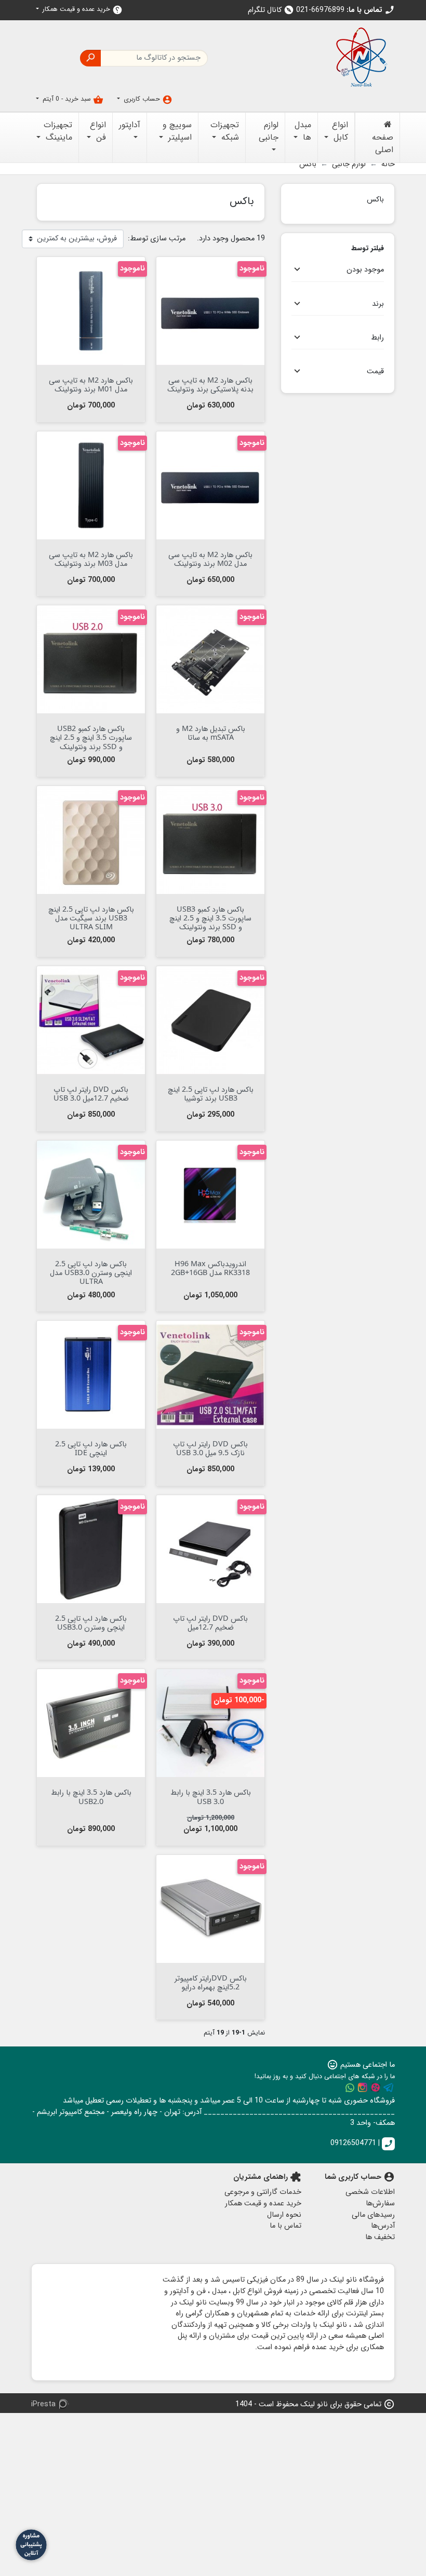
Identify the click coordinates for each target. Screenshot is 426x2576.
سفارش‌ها (380, 2204)
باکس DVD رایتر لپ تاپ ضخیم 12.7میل (210, 1622)
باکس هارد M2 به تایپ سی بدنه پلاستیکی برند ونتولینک (210, 384)
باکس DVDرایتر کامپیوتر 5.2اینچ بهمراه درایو (211, 1982)
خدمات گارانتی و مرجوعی (263, 2192)
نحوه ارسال (284, 2215)
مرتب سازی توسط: (157, 239)
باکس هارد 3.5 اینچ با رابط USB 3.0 (211, 1796)
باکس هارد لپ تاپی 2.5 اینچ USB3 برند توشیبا (211, 1093)
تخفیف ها (380, 2237)
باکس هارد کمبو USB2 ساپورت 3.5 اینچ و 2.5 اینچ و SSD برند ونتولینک (91, 737)
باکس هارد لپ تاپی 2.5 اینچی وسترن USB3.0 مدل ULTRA (91, 1272)
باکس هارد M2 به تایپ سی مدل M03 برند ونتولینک (91, 559)
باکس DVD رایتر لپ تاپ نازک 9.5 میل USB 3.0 (210, 1448)
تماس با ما (285, 2226)
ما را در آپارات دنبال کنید (376, 2087)
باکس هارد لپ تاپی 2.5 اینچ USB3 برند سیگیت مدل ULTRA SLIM (91, 918)
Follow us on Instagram (363, 2087)
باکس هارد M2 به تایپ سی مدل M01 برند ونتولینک (91, 384)
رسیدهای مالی (373, 2215)
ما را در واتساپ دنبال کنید (350, 2087)
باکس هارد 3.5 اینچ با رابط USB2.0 (91, 1796)
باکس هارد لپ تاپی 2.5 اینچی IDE (91, 1448)
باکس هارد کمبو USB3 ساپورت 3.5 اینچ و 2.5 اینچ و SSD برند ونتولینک (210, 918)
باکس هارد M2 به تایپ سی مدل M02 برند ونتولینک (210, 559)
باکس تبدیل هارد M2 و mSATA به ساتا (211, 733)
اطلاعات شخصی (370, 2192)
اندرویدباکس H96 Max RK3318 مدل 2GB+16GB (210, 1268)
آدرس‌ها (383, 2226)
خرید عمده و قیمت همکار (82, 10)
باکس (375, 199)
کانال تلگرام (271, 10)
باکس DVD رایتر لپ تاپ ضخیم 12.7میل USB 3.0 (91, 1093)
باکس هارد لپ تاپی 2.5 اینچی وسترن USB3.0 (91, 1622)
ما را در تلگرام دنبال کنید (389, 2087)
